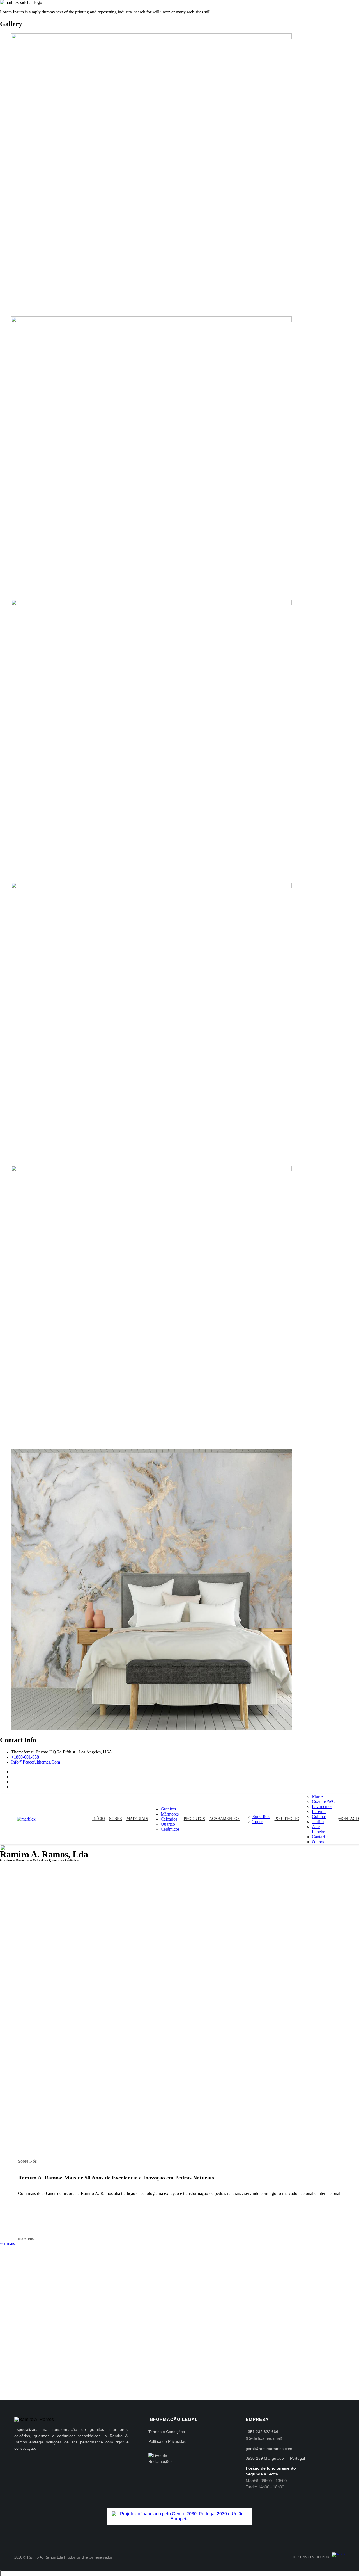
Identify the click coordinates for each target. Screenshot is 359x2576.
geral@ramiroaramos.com (269, 2449)
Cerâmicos (170, 1829)
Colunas (319, 1817)
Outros (318, 1842)
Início (99, 1819)
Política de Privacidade (169, 2441)
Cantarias (320, 1837)
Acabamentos (225, 1819)
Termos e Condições (167, 2432)
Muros (318, 1796)
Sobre (116, 1819)
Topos (258, 1822)
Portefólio (287, 1819)
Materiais (137, 1819)
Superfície (261, 1817)
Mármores (170, 1814)
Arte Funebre (319, 1829)
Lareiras (319, 1811)
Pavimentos (322, 1806)
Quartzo (168, 1824)
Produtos (194, 1819)
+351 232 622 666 (262, 2432)
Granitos (168, 1809)
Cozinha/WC (324, 1801)
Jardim (318, 1822)
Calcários (169, 1819)
